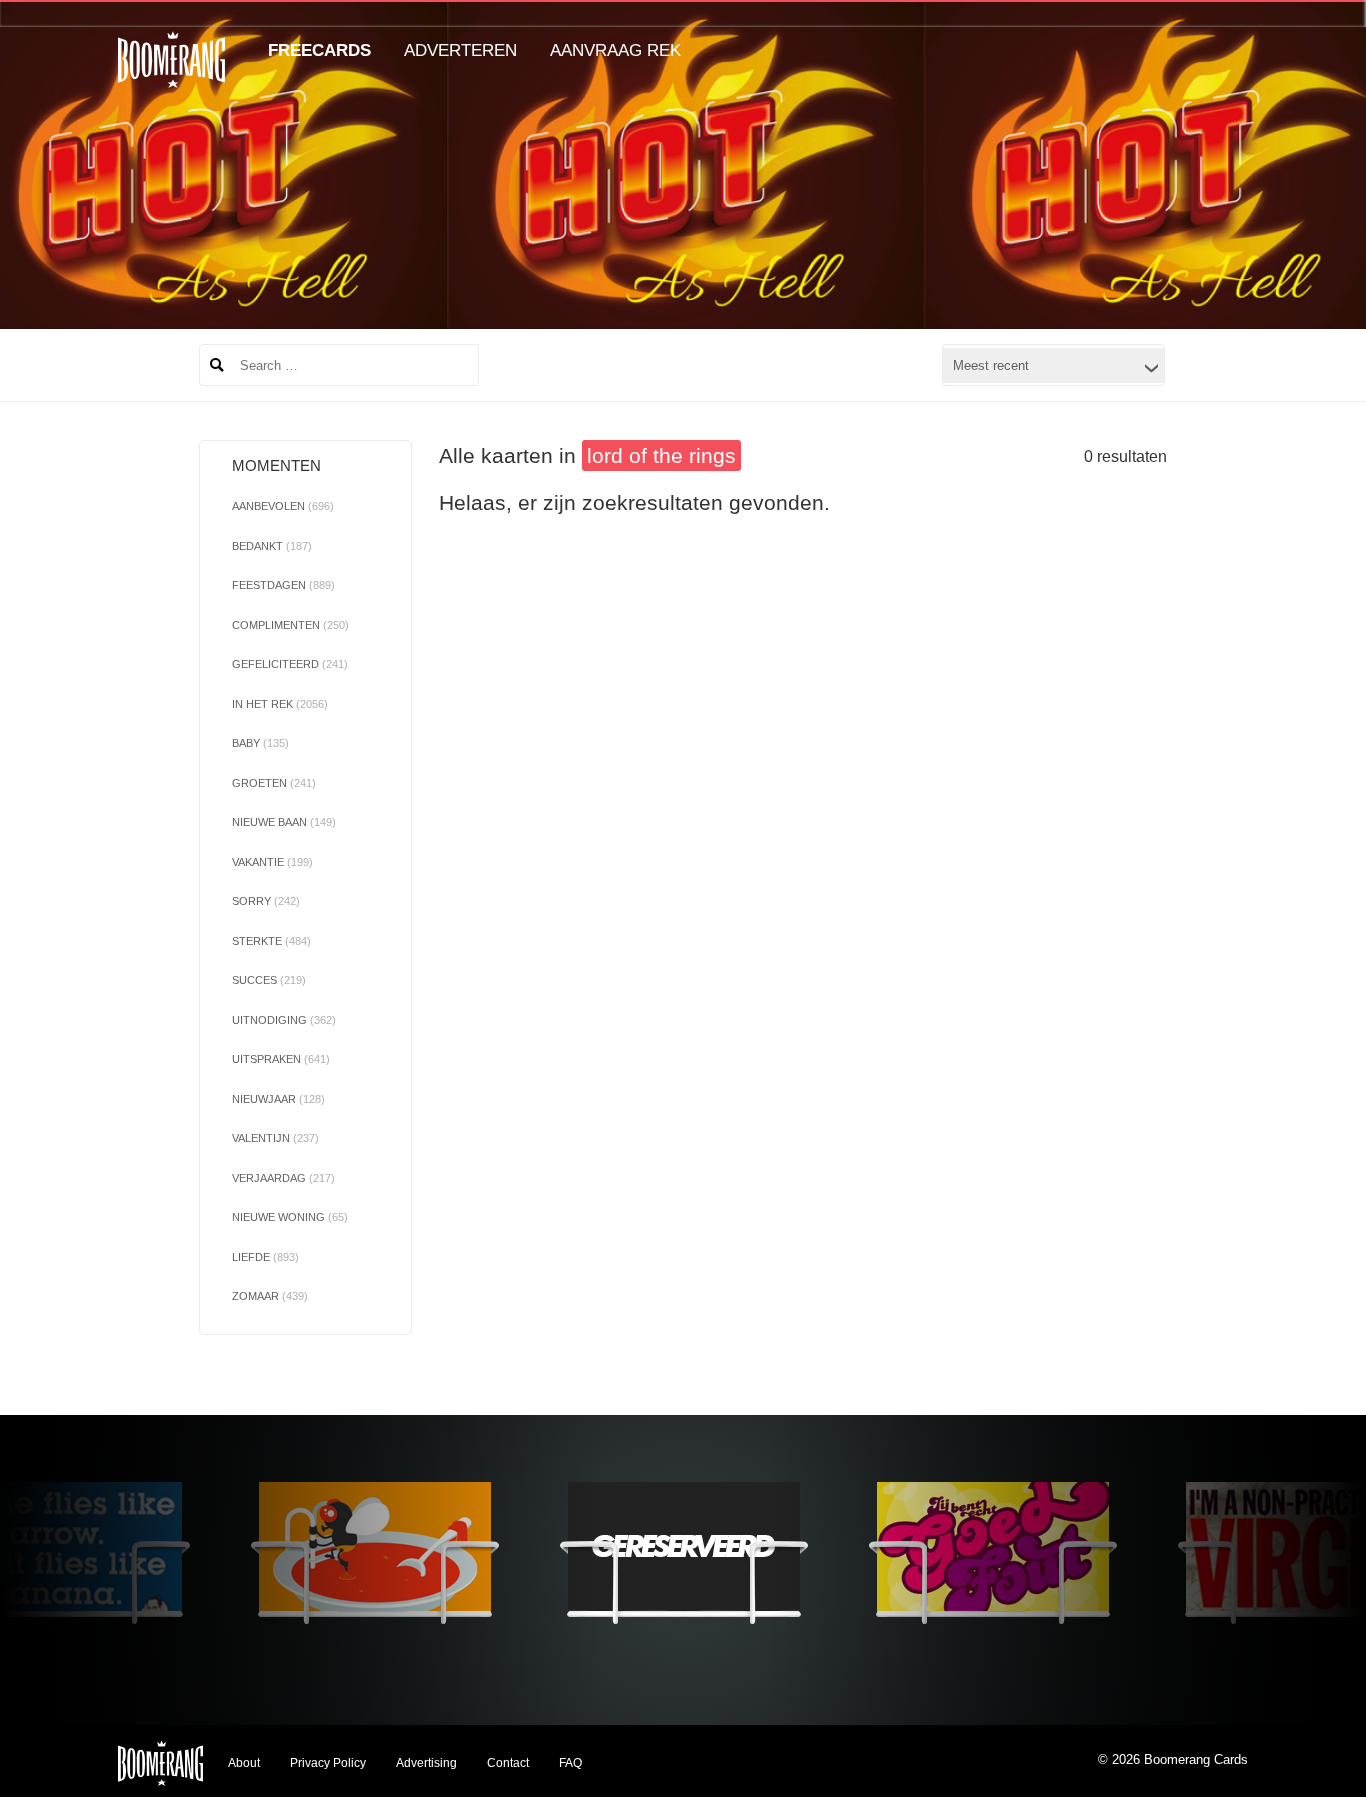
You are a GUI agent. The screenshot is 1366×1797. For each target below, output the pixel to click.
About (244, 1763)
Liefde (265, 1257)
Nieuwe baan (284, 822)
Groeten (274, 783)
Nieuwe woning (290, 1217)
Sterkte (271, 941)
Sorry (266, 901)
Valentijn (275, 1138)
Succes (269, 980)
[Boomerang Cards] (171, 73)
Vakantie (272, 862)
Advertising (426, 1763)
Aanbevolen (283, 506)
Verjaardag (283, 1178)
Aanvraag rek (615, 50)
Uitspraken (281, 1059)
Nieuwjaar (278, 1099)
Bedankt (272, 546)
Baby (260, 743)
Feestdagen (283, 585)
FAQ (570, 1763)
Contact (508, 1763)
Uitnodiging (284, 1020)
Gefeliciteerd (290, 664)
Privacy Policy (328, 1763)
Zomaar (270, 1296)
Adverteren (460, 50)
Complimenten (290, 625)
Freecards (319, 50)
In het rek (280, 704)
